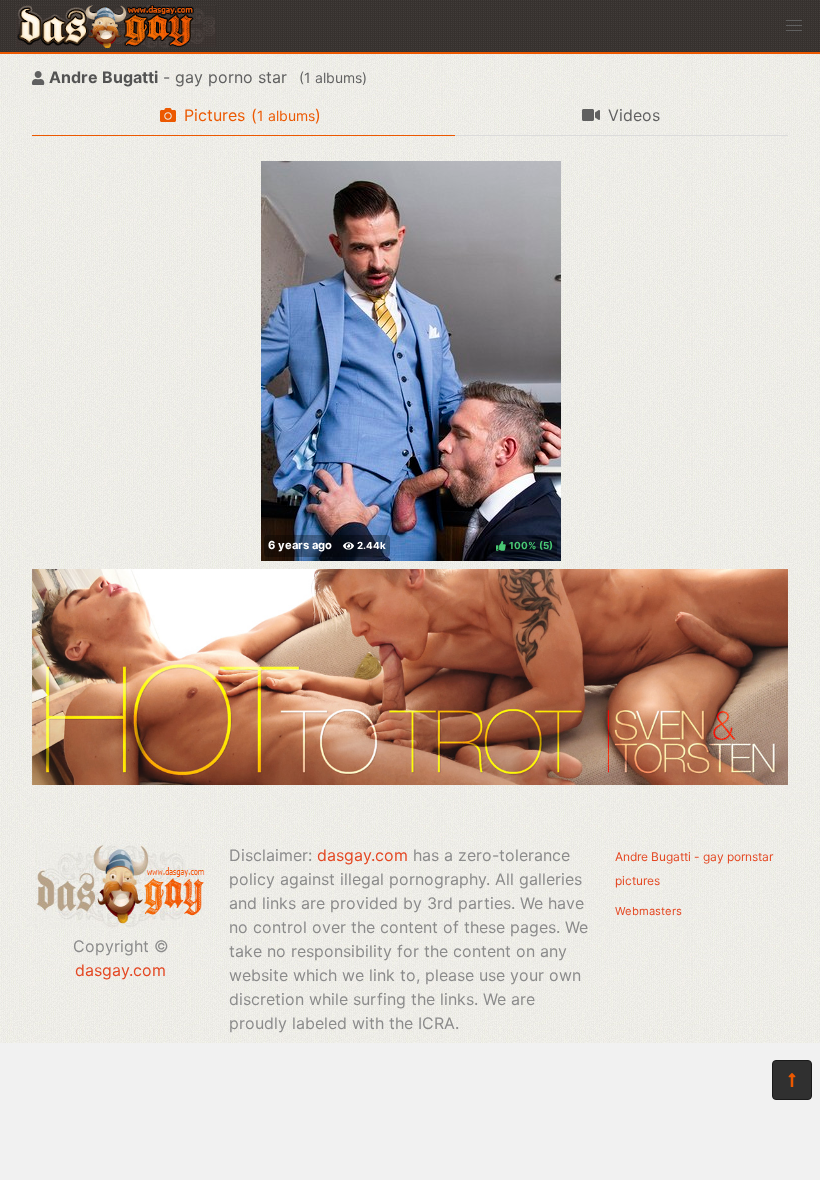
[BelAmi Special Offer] (410, 779)
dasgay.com (120, 970)
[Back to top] (792, 1080)
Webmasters (648, 911)
